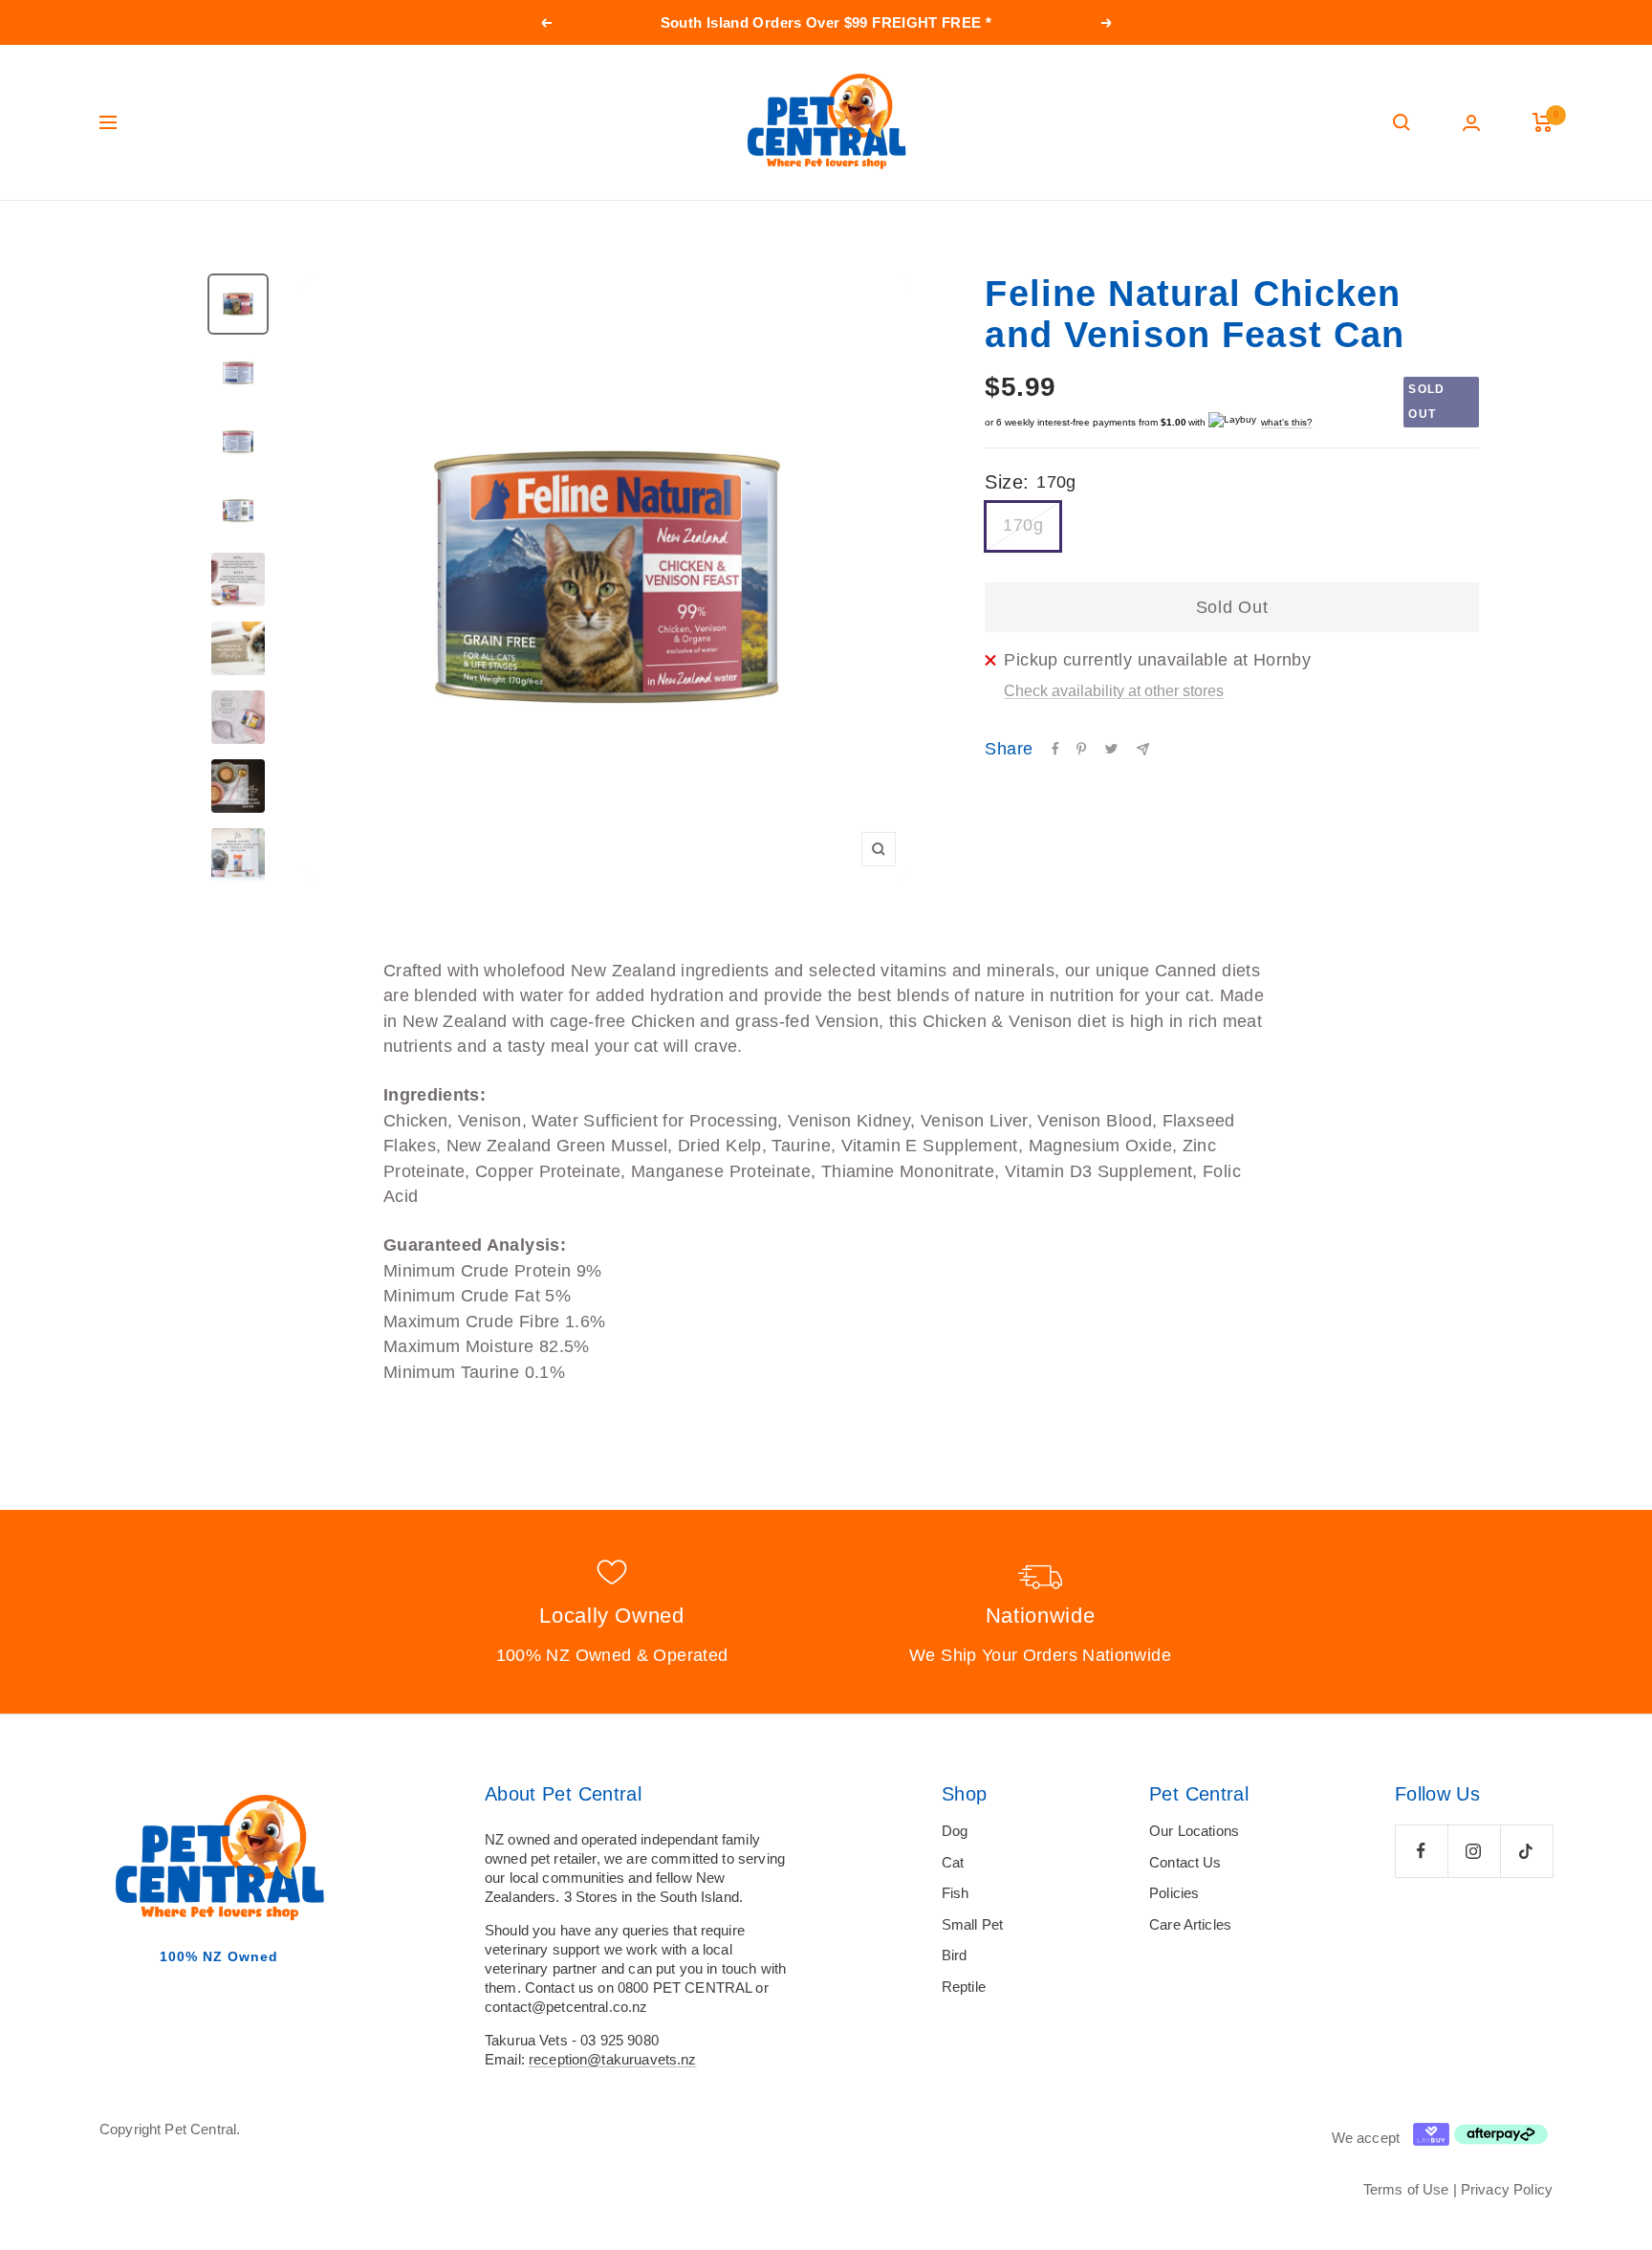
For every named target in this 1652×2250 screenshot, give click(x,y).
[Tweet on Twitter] (1111, 749)
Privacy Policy (1507, 2189)
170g (1022, 525)
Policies (1174, 1893)
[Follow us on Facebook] (1421, 1851)
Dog (955, 1831)
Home (116, 237)
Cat (953, 1862)
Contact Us (1185, 1862)
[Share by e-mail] (1143, 749)
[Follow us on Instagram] (1474, 1851)
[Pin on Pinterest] (1081, 749)
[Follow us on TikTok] (1526, 1851)
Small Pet (972, 1924)
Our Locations (1194, 1831)
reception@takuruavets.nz (613, 2059)
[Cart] (1543, 122)
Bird (955, 1955)
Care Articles (1190, 1924)
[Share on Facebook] (1055, 749)
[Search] (1402, 122)
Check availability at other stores (1114, 691)
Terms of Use (1406, 2189)
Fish (956, 1893)
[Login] (1471, 123)
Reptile (964, 1987)
